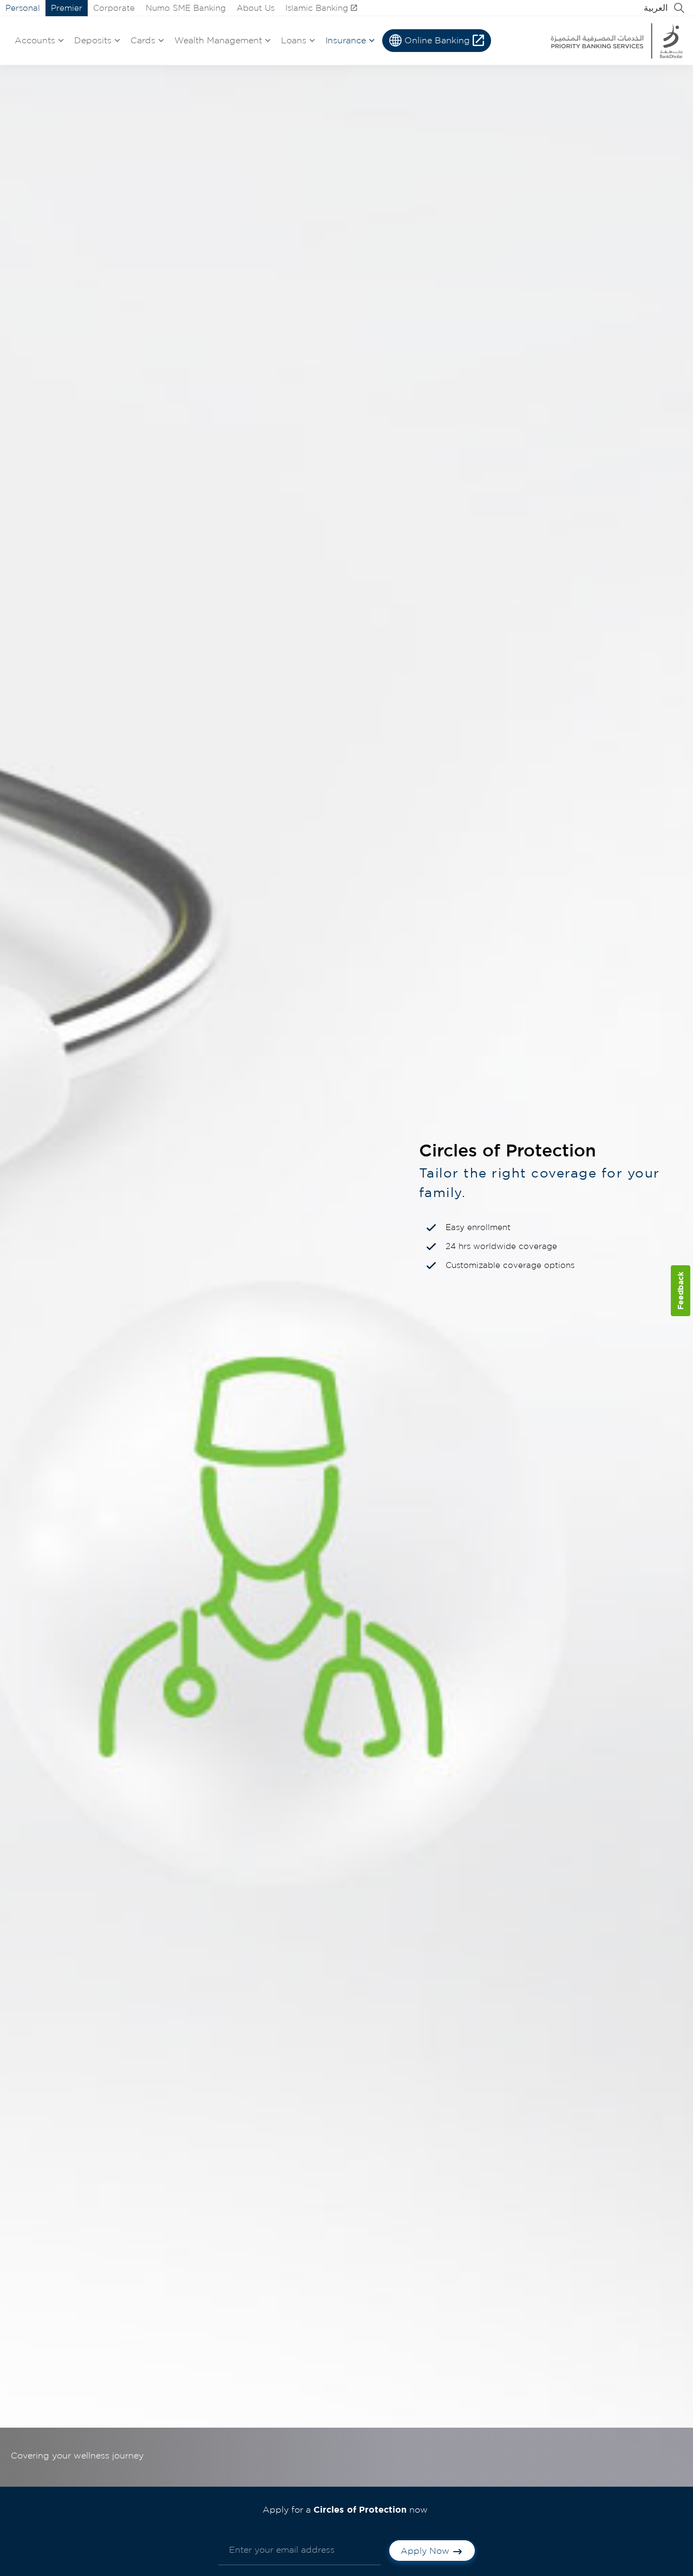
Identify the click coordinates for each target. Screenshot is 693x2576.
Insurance (346, 40)
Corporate (114, 8)
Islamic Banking (317, 8)
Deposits (93, 40)
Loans (294, 40)
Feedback (680, 1290)
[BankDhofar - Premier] (616, 41)
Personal (23, 8)
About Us (256, 8)
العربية (656, 8)
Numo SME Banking (186, 8)
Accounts (35, 40)
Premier (67, 8)
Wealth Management (218, 40)
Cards (143, 40)
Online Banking (437, 40)
